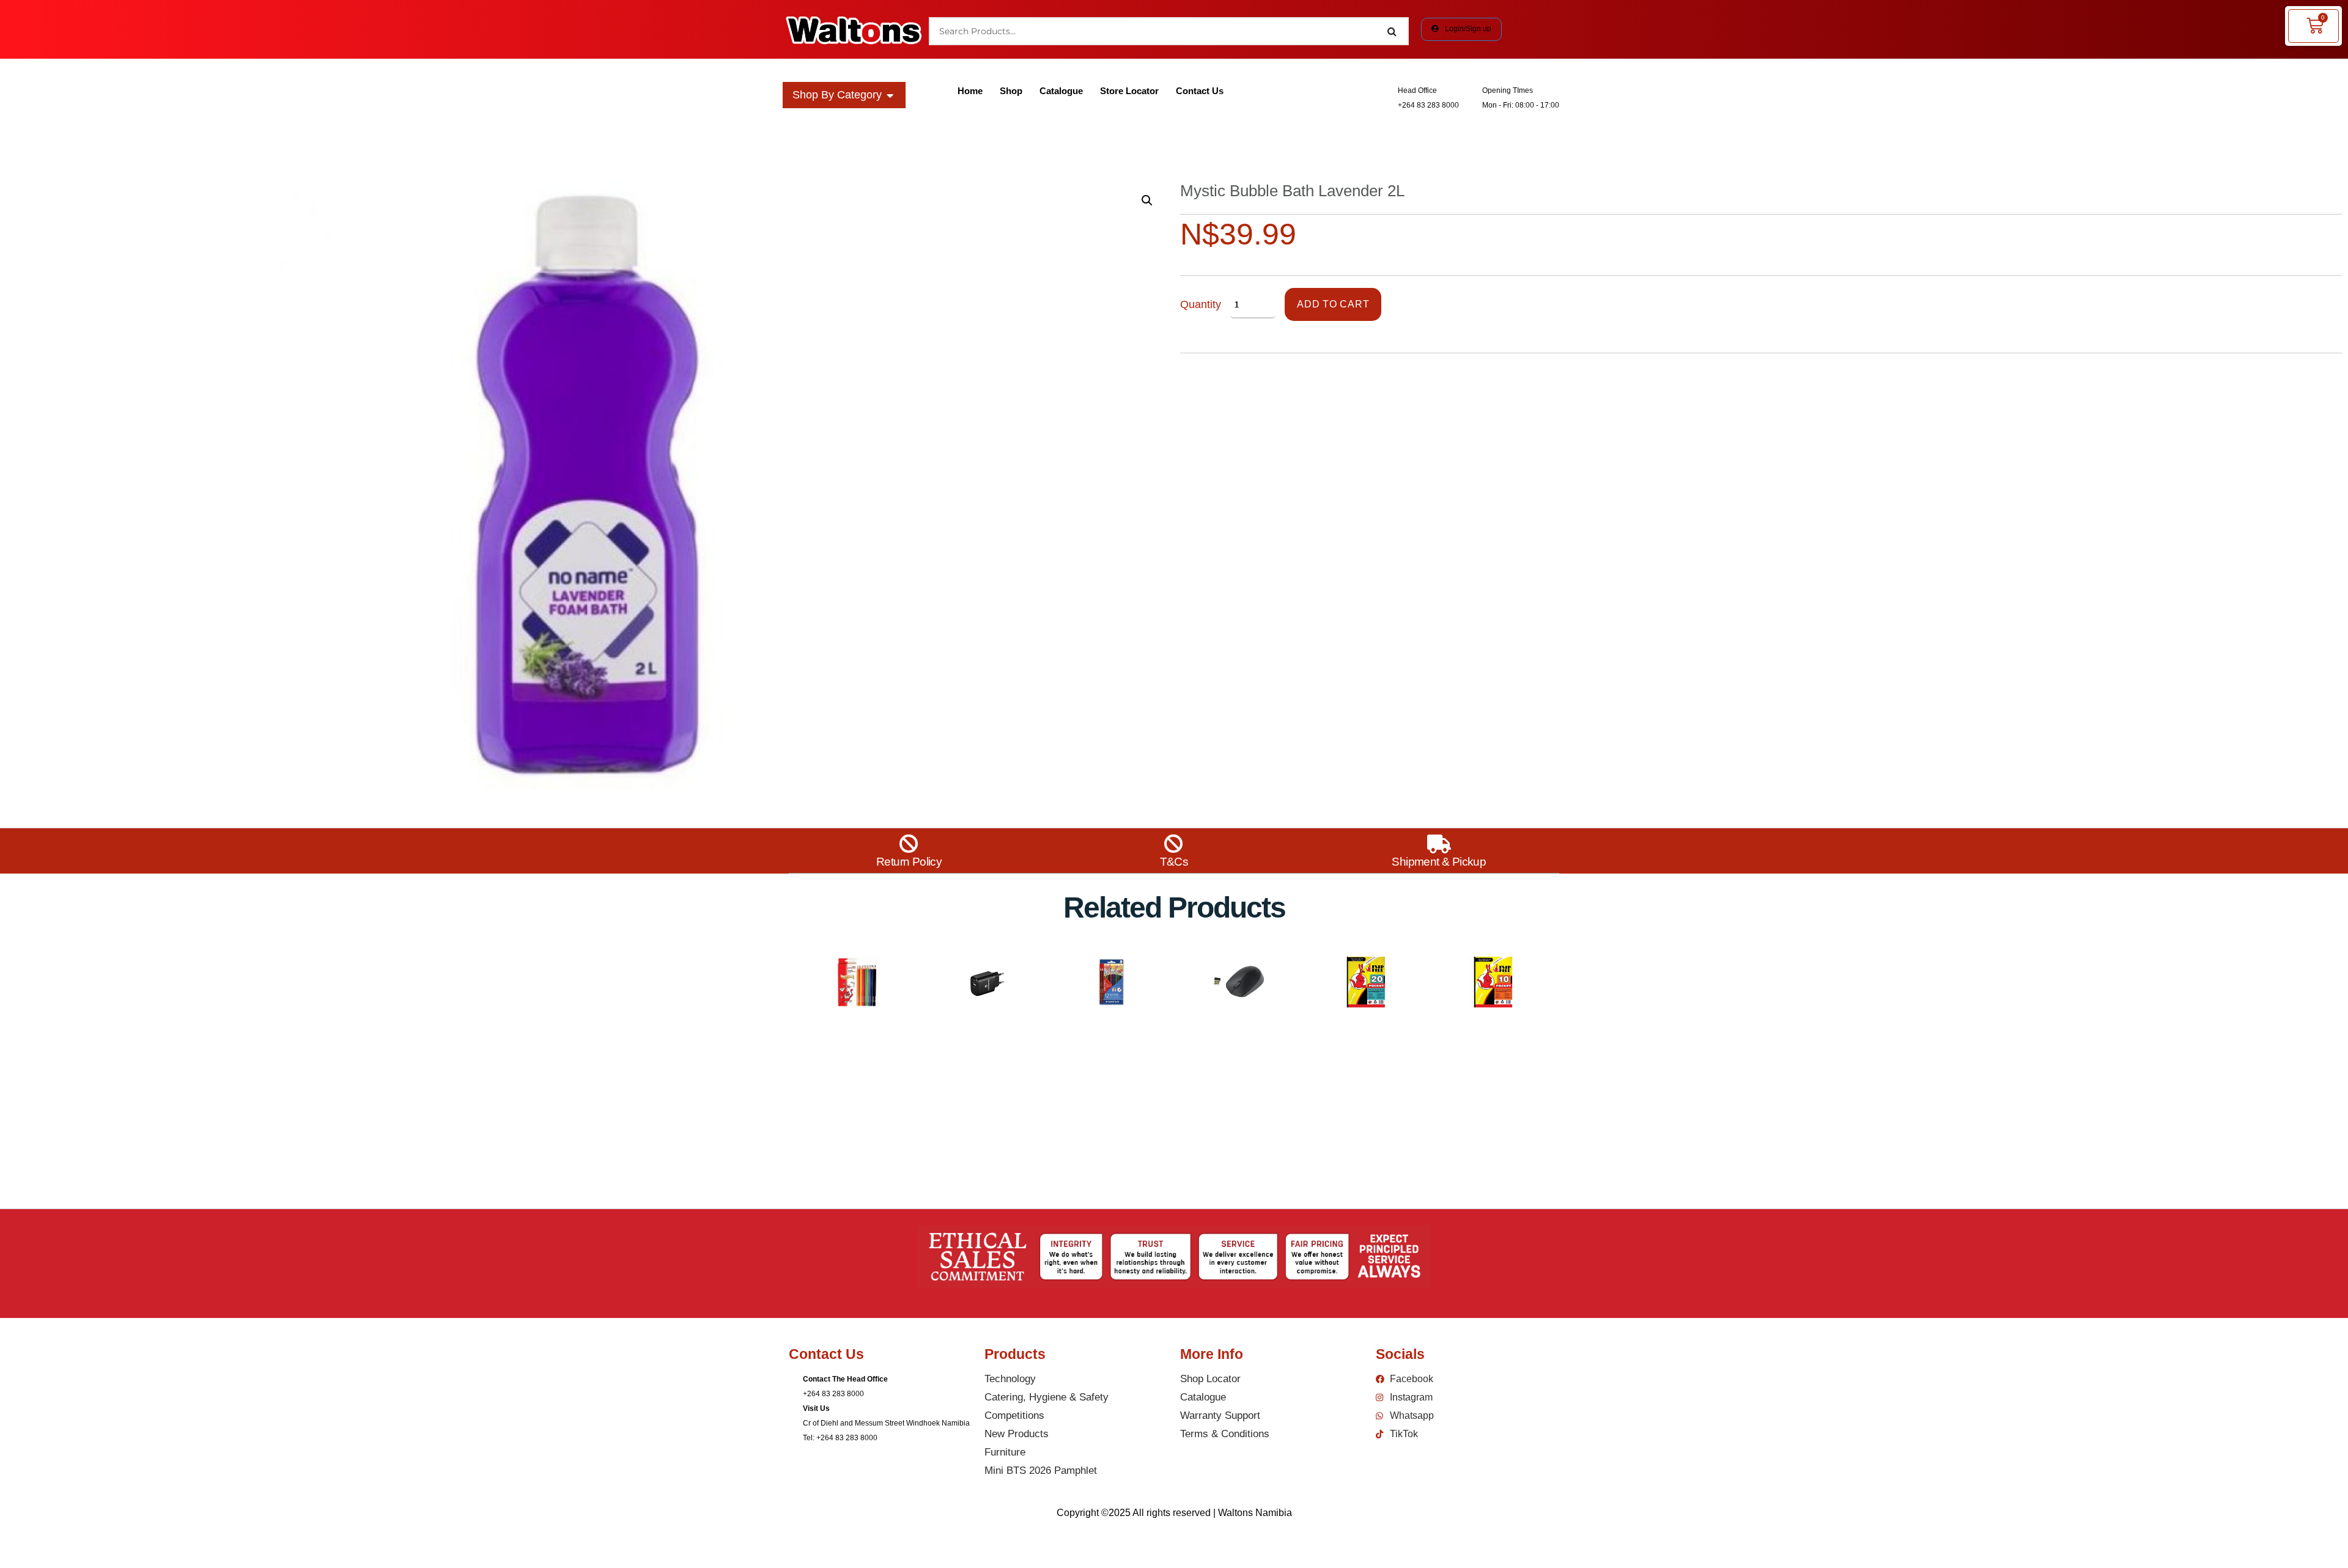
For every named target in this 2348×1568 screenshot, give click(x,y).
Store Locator (1129, 91)
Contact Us (1200, 91)
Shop (1011, 91)
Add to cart (1333, 304)
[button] (1147, 201)
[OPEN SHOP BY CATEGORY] (890, 95)
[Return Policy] (909, 844)
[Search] (1392, 31)
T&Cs (1174, 862)
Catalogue (1061, 91)
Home (970, 91)
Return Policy (909, 862)
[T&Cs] (1174, 844)
